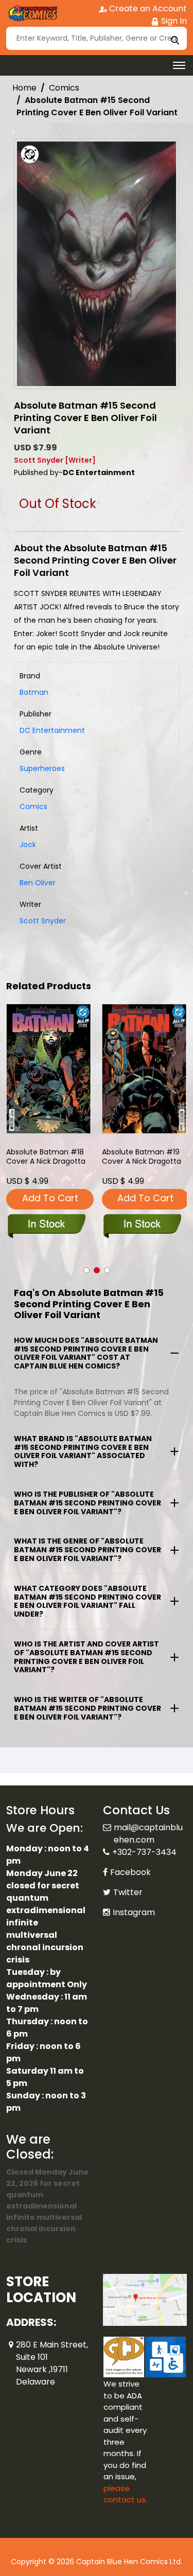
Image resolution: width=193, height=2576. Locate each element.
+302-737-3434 (144, 1840)
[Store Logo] (32, 13)
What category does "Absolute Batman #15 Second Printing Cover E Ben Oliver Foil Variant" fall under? (87, 1601)
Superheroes (42, 768)
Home (24, 88)
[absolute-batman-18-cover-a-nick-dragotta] (49, 1069)
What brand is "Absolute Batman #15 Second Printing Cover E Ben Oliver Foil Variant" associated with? (83, 1451)
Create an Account (147, 8)
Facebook (130, 1860)
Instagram (134, 1900)
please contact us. (125, 2482)
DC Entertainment (52, 730)
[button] (86, 1270)
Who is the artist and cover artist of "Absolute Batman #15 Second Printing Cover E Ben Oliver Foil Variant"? (86, 1657)
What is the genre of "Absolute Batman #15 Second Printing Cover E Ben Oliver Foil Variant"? (87, 1550)
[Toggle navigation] (179, 65)
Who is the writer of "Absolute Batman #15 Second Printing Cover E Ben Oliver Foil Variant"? (87, 1708)
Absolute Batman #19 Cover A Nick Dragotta (142, 1157)
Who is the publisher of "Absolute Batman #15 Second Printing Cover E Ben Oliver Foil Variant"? (87, 1503)
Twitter (128, 1880)
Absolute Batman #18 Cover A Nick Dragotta (46, 1157)
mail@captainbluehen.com (148, 1821)
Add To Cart (50, 1198)
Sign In (173, 21)
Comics (64, 88)
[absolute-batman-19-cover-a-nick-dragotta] (145, 1069)
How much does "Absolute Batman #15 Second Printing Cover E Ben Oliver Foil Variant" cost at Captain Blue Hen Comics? (86, 1353)
